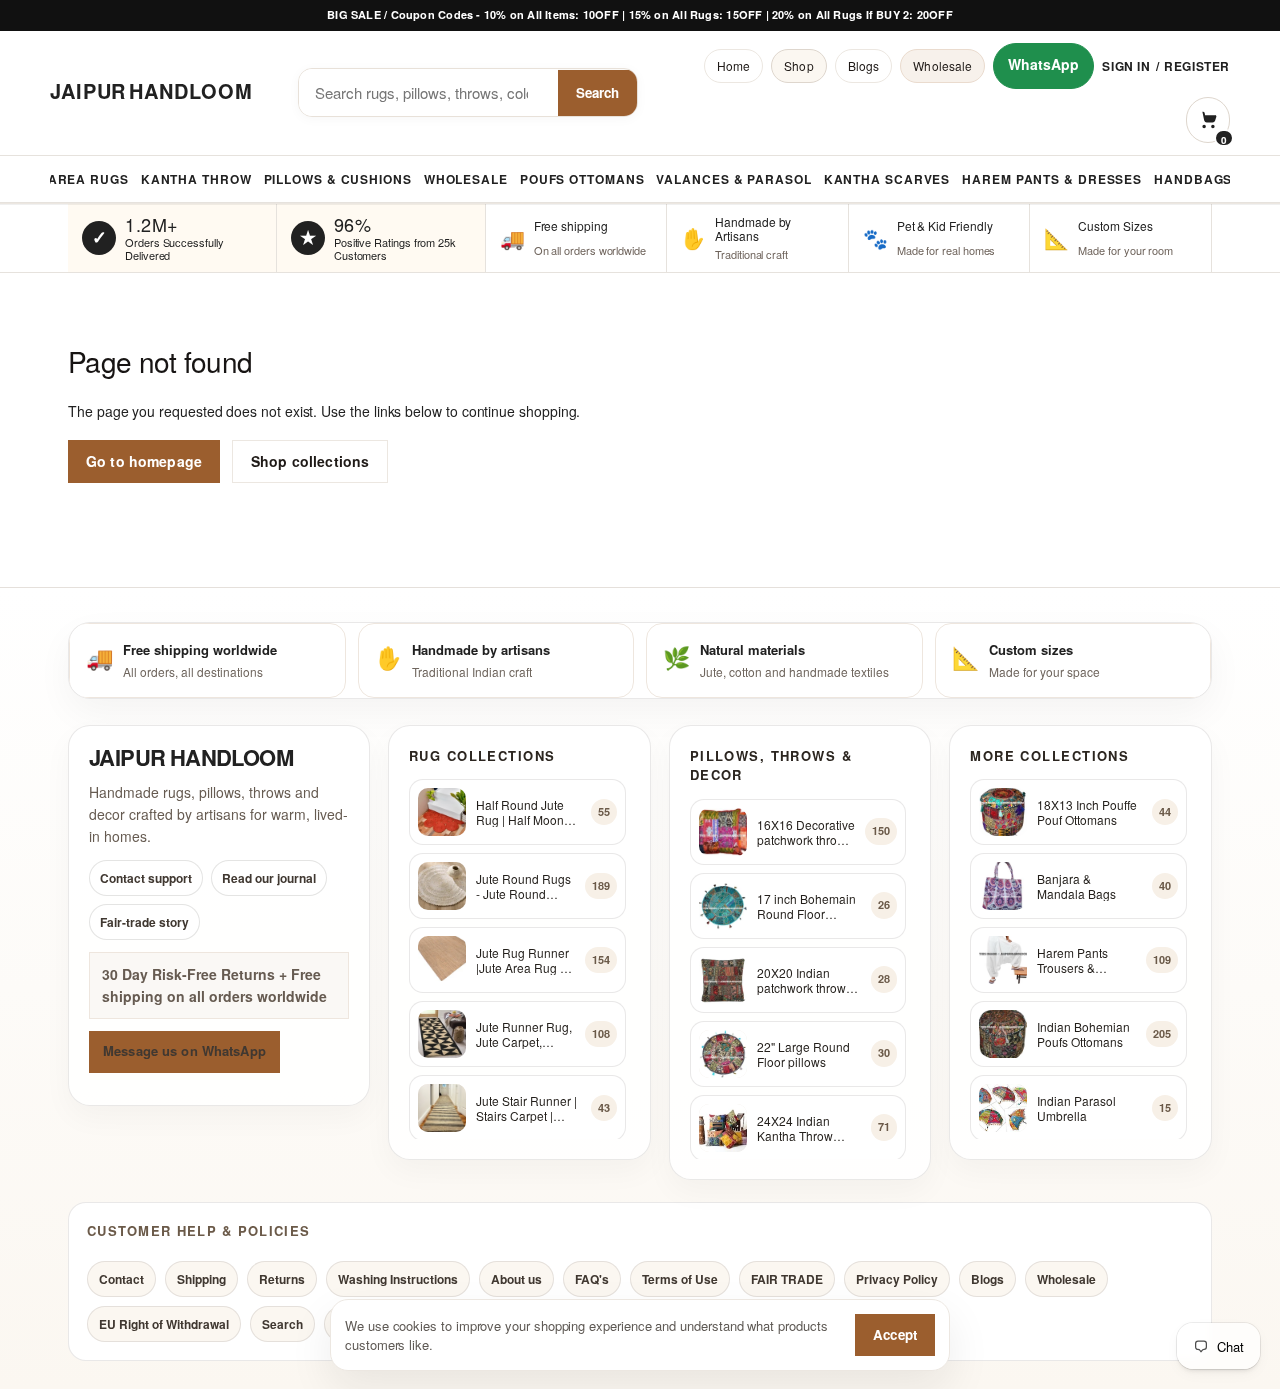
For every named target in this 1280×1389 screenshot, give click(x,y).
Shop (798, 65)
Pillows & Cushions (338, 179)
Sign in (1126, 66)
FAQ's (592, 1279)
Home (733, 65)
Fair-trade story (144, 922)
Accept (895, 1334)
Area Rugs (88, 179)
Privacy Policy (897, 1279)
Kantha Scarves (887, 179)
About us (516, 1279)
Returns (282, 1279)
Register (1197, 66)
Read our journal (269, 878)
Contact (121, 1279)
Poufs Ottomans (582, 179)
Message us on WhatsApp (184, 1051)
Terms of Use (680, 1279)
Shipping (201, 1279)
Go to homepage (144, 461)
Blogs (864, 65)
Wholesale (942, 65)
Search (597, 92)
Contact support (146, 878)
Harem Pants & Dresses (1052, 179)
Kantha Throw (196, 179)
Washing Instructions (398, 1279)
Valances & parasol (733, 179)
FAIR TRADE (787, 1279)
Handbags (1193, 179)
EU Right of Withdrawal (164, 1324)
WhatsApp (1043, 64)
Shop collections (310, 461)
